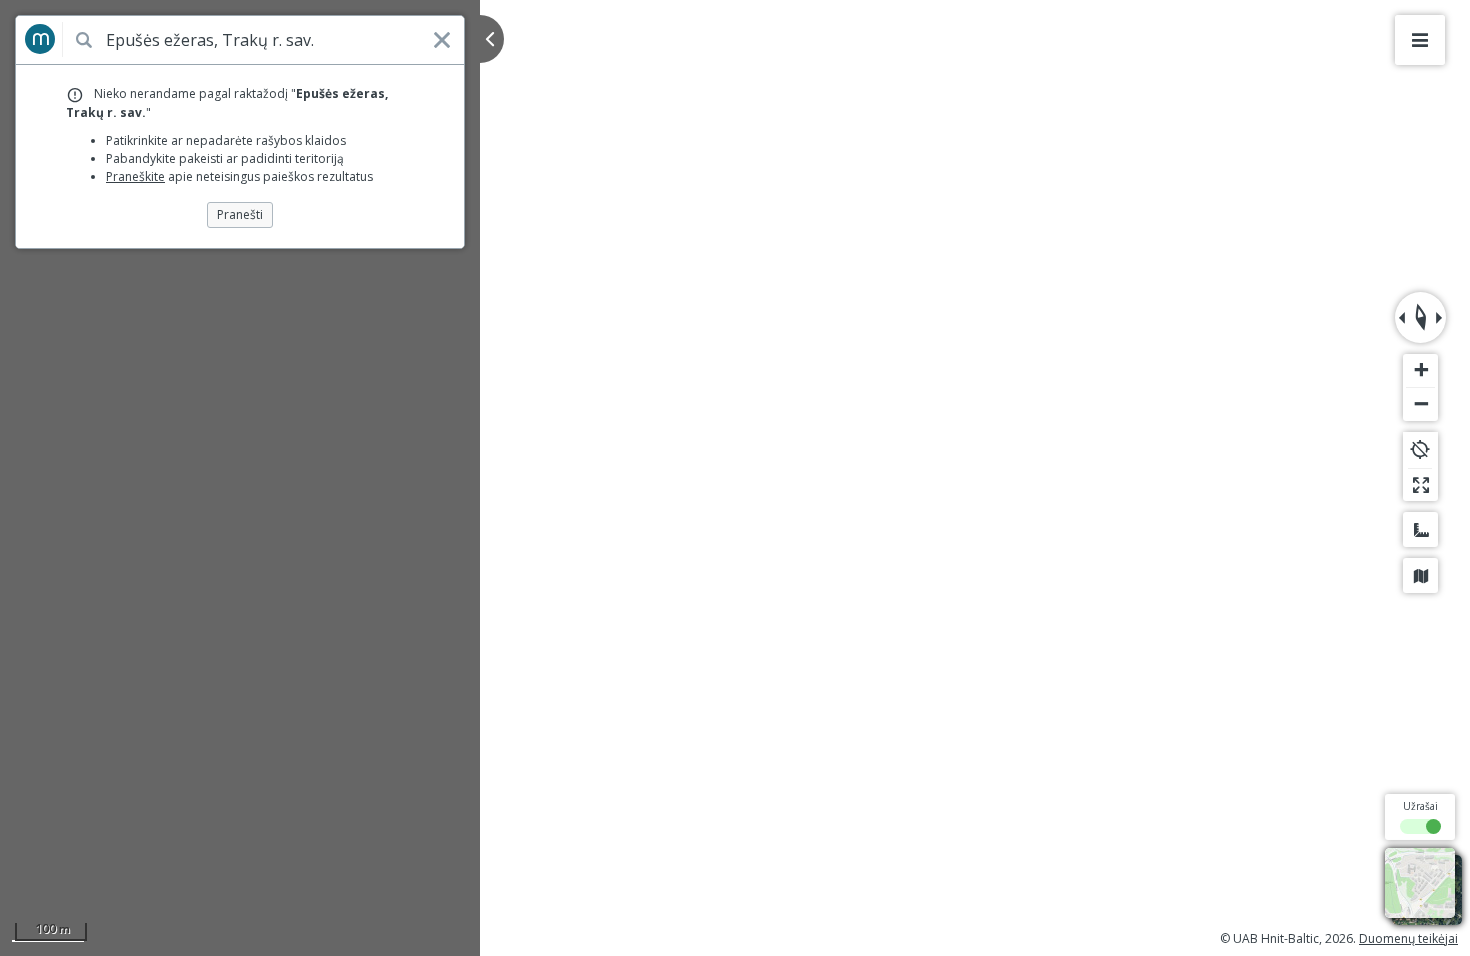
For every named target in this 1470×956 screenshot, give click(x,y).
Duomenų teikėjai (1408, 938)
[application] (735, 478)
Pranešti (240, 214)
